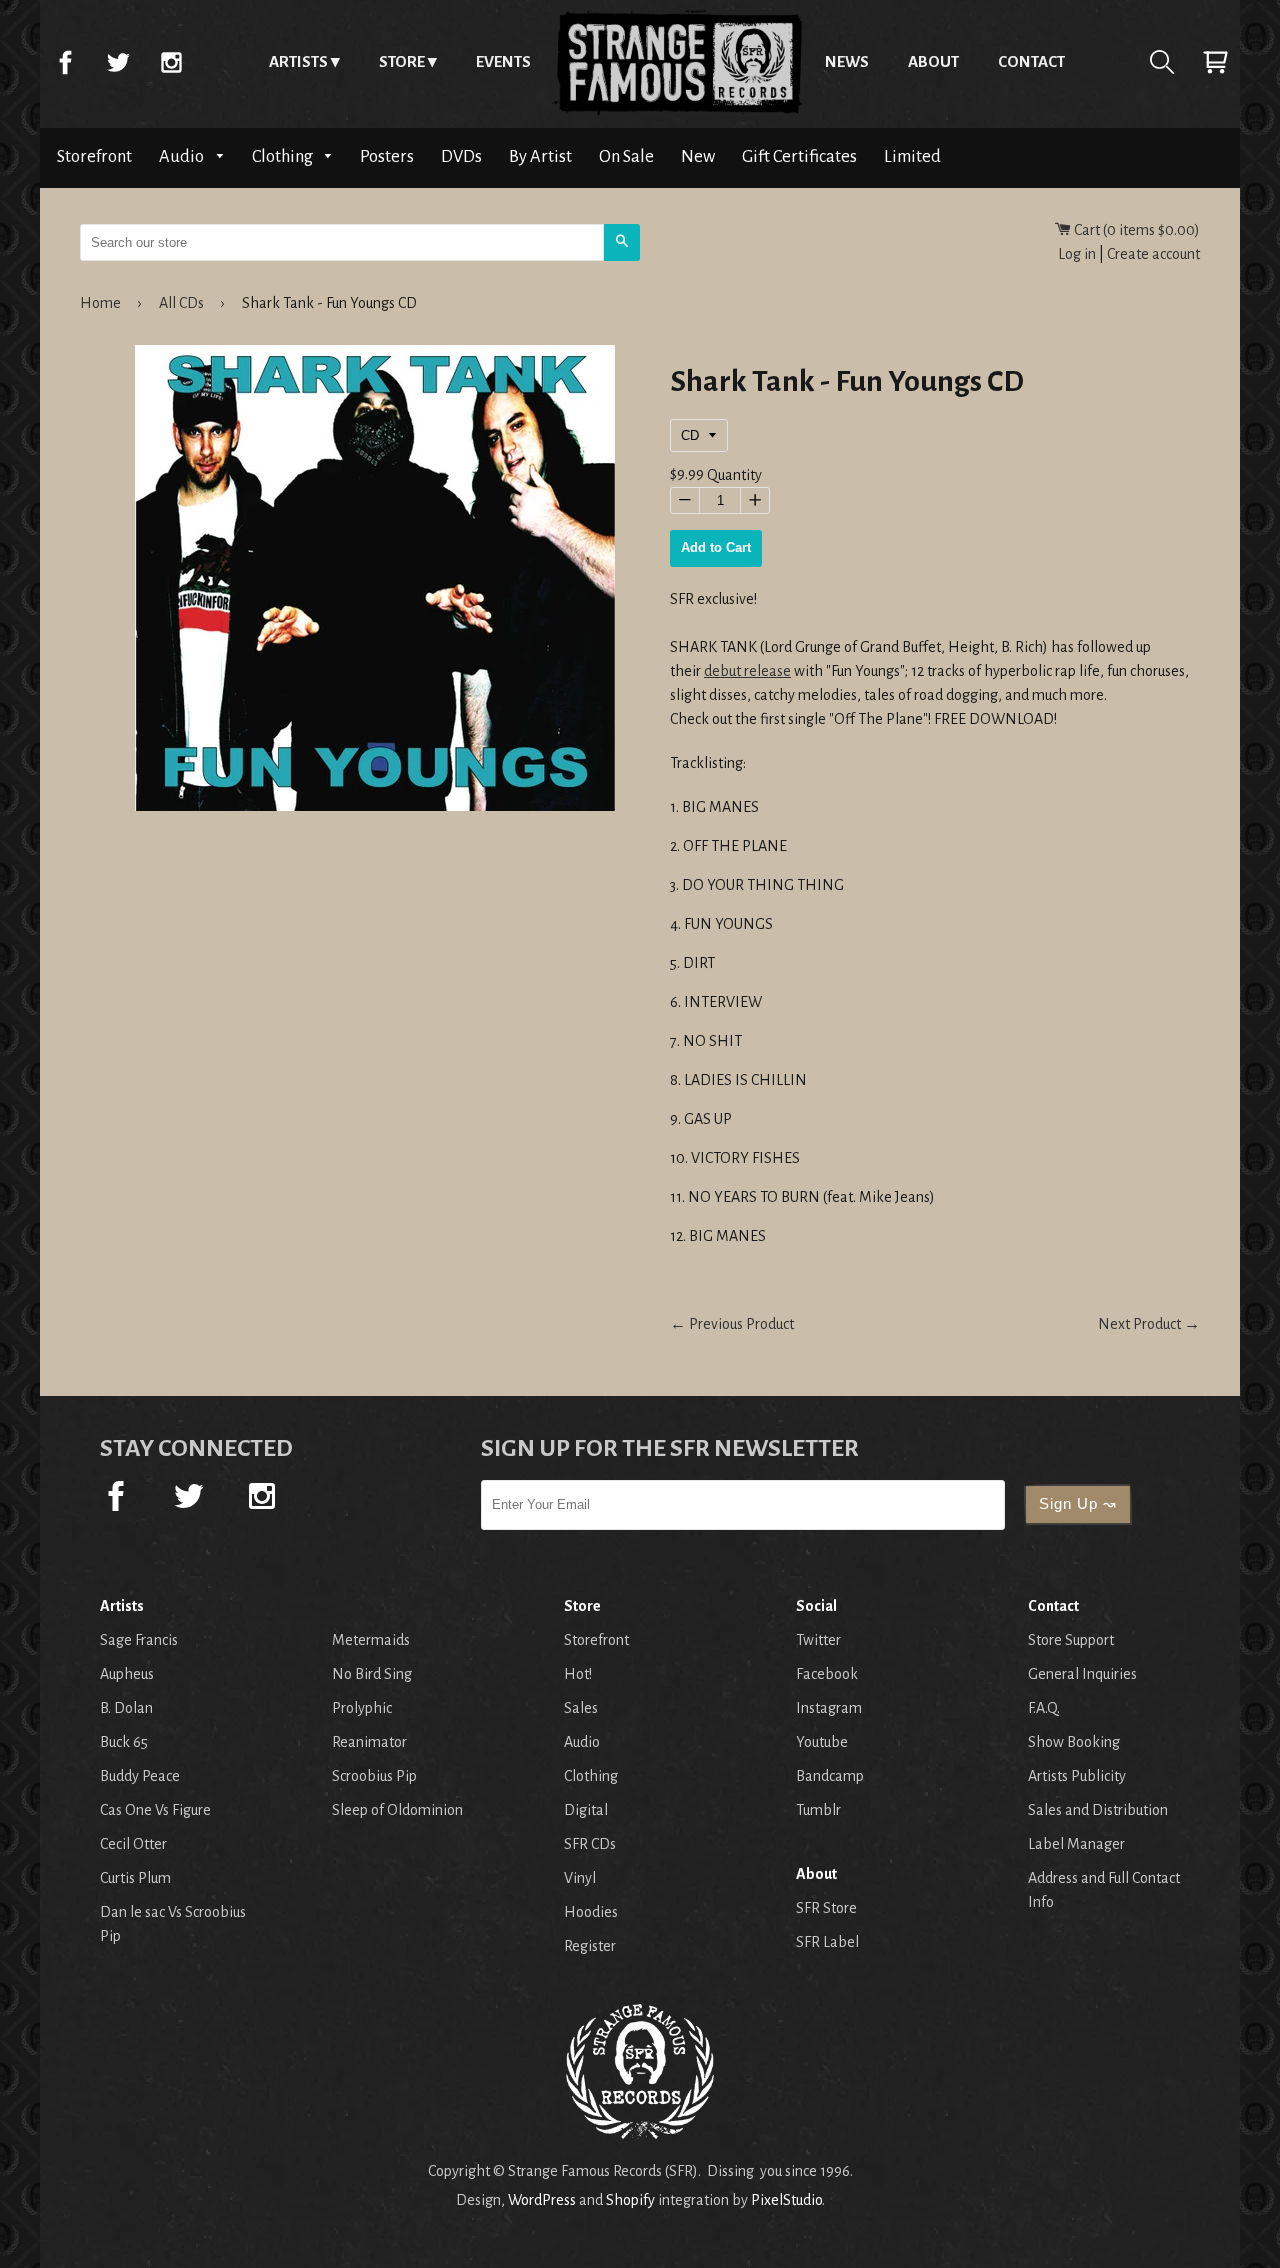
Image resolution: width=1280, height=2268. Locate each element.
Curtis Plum (135, 1878)
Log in (1077, 254)
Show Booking (1074, 1742)
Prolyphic (362, 1708)
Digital (586, 1810)
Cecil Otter (133, 1844)
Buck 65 (124, 1742)
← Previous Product (732, 1324)
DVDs (461, 156)
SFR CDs (590, 1844)
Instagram (171, 62)
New (698, 156)
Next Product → (1149, 1324)
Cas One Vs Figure (155, 1810)
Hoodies (591, 1912)
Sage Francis (139, 1640)
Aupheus (127, 1674)
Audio (183, 156)
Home (678, 62)
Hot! (578, 1674)
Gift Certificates (799, 156)
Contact (1031, 61)
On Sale (626, 156)
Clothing (284, 156)
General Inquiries (1082, 1674)
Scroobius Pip (374, 1776)
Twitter (118, 62)
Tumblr (818, 1810)
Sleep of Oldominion (397, 1810)
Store (402, 61)
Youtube (822, 1742)
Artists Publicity (1077, 1776)
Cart (1215, 62)
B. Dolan (126, 1708)
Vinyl (580, 1878)
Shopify (630, 2200)
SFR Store (826, 1908)
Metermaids (371, 1640)
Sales (581, 1708)
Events (503, 61)
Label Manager (1076, 1844)
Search (1162, 62)
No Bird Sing (372, 1674)
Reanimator (369, 1742)
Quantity (734, 475)
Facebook (65, 62)
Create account (1153, 254)
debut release (747, 671)
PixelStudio (786, 2200)
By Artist (540, 156)
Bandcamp (830, 1776)
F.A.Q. (1044, 1708)
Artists (298, 61)
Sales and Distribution (1098, 1810)
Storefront (94, 156)
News (847, 61)
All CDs (181, 303)
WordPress (542, 2200)
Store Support (1071, 1640)
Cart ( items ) (1135, 230)
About (933, 61)
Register (590, 1946)
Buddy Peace (140, 1776)
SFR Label (827, 1942)
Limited (912, 156)
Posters (387, 156)
